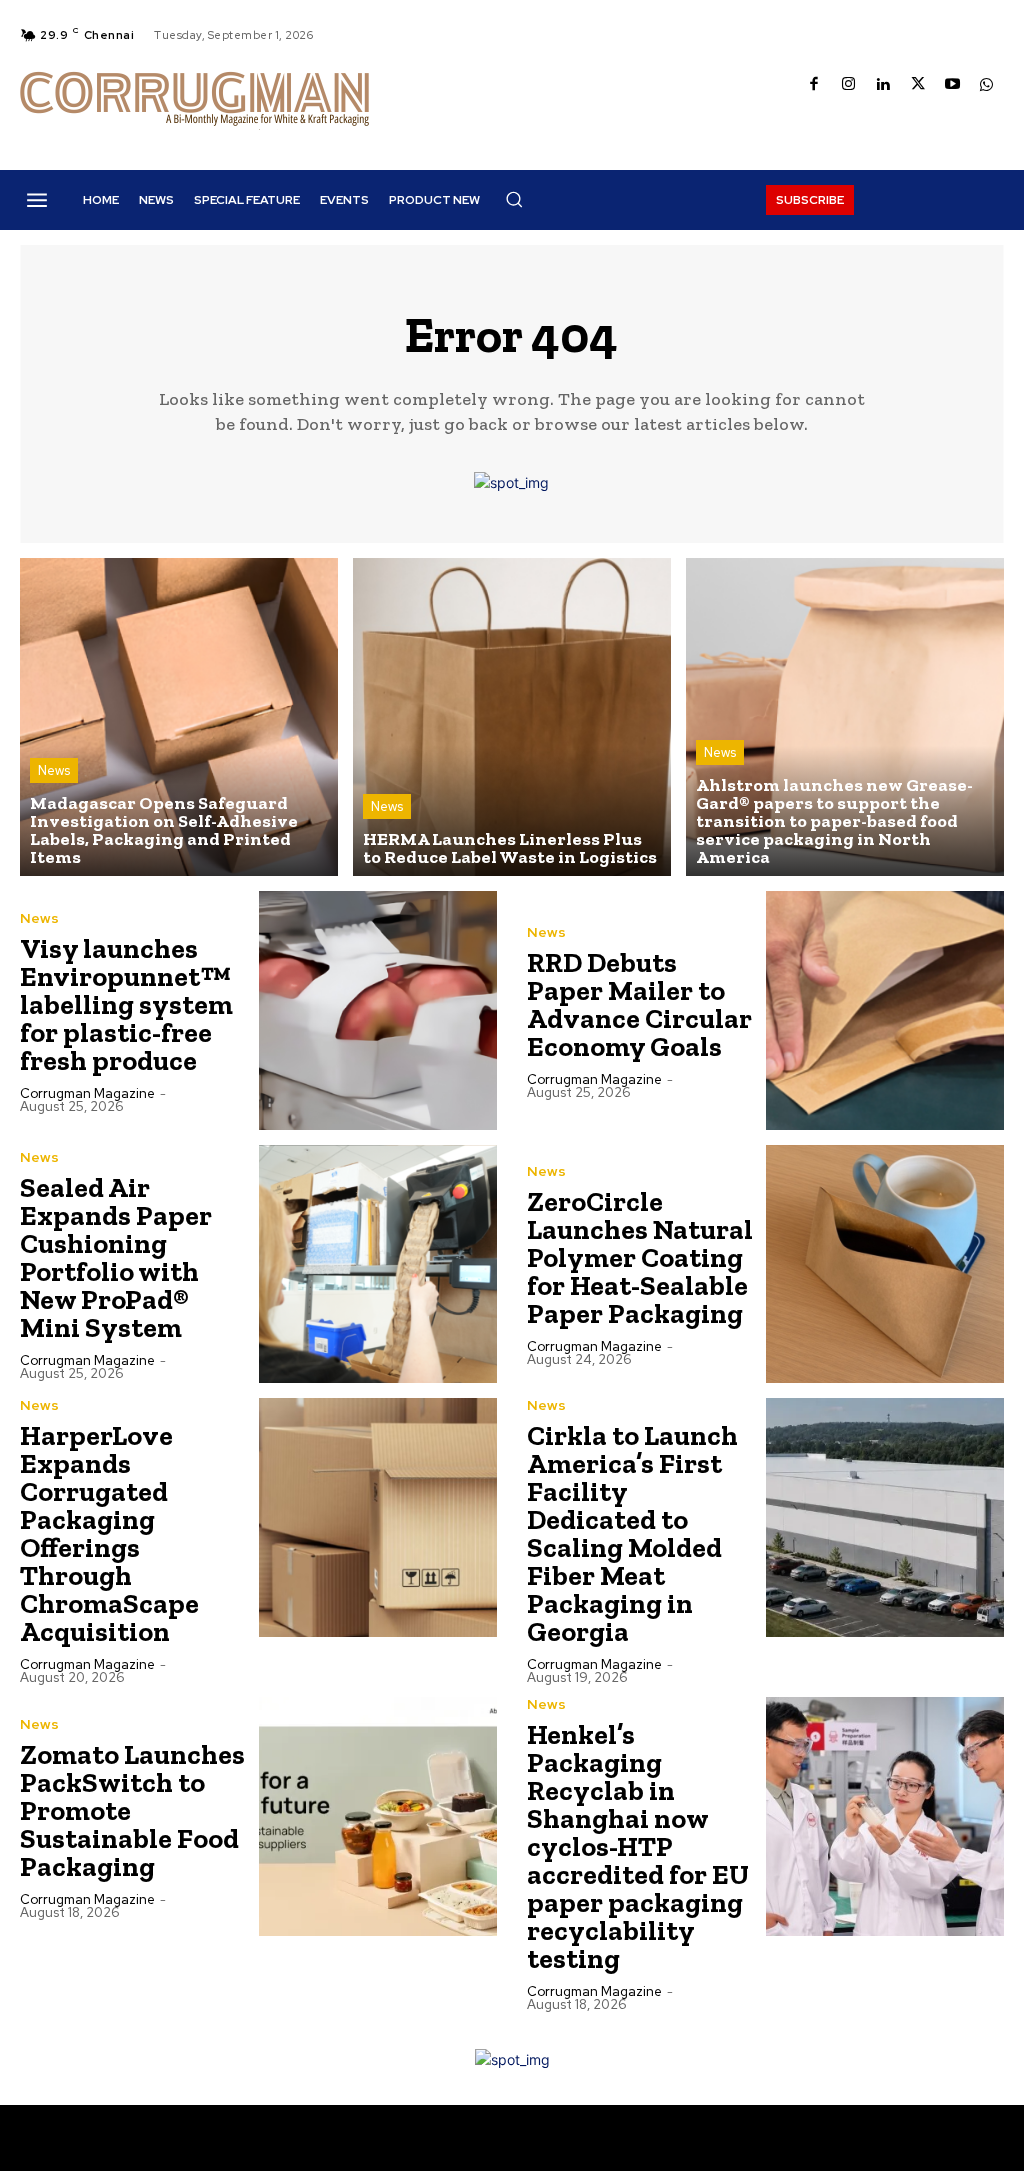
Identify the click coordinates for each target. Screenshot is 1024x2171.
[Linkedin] (883, 85)
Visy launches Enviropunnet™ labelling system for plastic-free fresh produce (126, 1004)
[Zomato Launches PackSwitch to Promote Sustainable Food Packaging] (378, 1816)
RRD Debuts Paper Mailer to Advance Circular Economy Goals (639, 1004)
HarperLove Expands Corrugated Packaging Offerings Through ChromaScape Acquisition (109, 1533)
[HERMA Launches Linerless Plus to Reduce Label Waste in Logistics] (512, 717)
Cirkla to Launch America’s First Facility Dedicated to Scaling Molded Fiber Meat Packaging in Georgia (632, 1533)
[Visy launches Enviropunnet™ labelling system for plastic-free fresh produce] (378, 1010)
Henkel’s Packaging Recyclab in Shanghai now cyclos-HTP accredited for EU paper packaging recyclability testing (638, 1846)
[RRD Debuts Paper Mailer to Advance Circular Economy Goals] (885, 1010)
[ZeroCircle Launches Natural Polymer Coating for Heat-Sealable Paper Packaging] (885, 1264)
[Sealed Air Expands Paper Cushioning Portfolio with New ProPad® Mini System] (378, 1264)
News (54, 770)
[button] (514, 199)
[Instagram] (848, 85)
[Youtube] (952, 85)
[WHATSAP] (986, 85)
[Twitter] (917, 85)
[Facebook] (814, 85)
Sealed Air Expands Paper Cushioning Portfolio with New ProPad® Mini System (116, 1257)
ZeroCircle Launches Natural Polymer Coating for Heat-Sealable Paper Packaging (640, 1257)
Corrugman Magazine (87, 1093)
